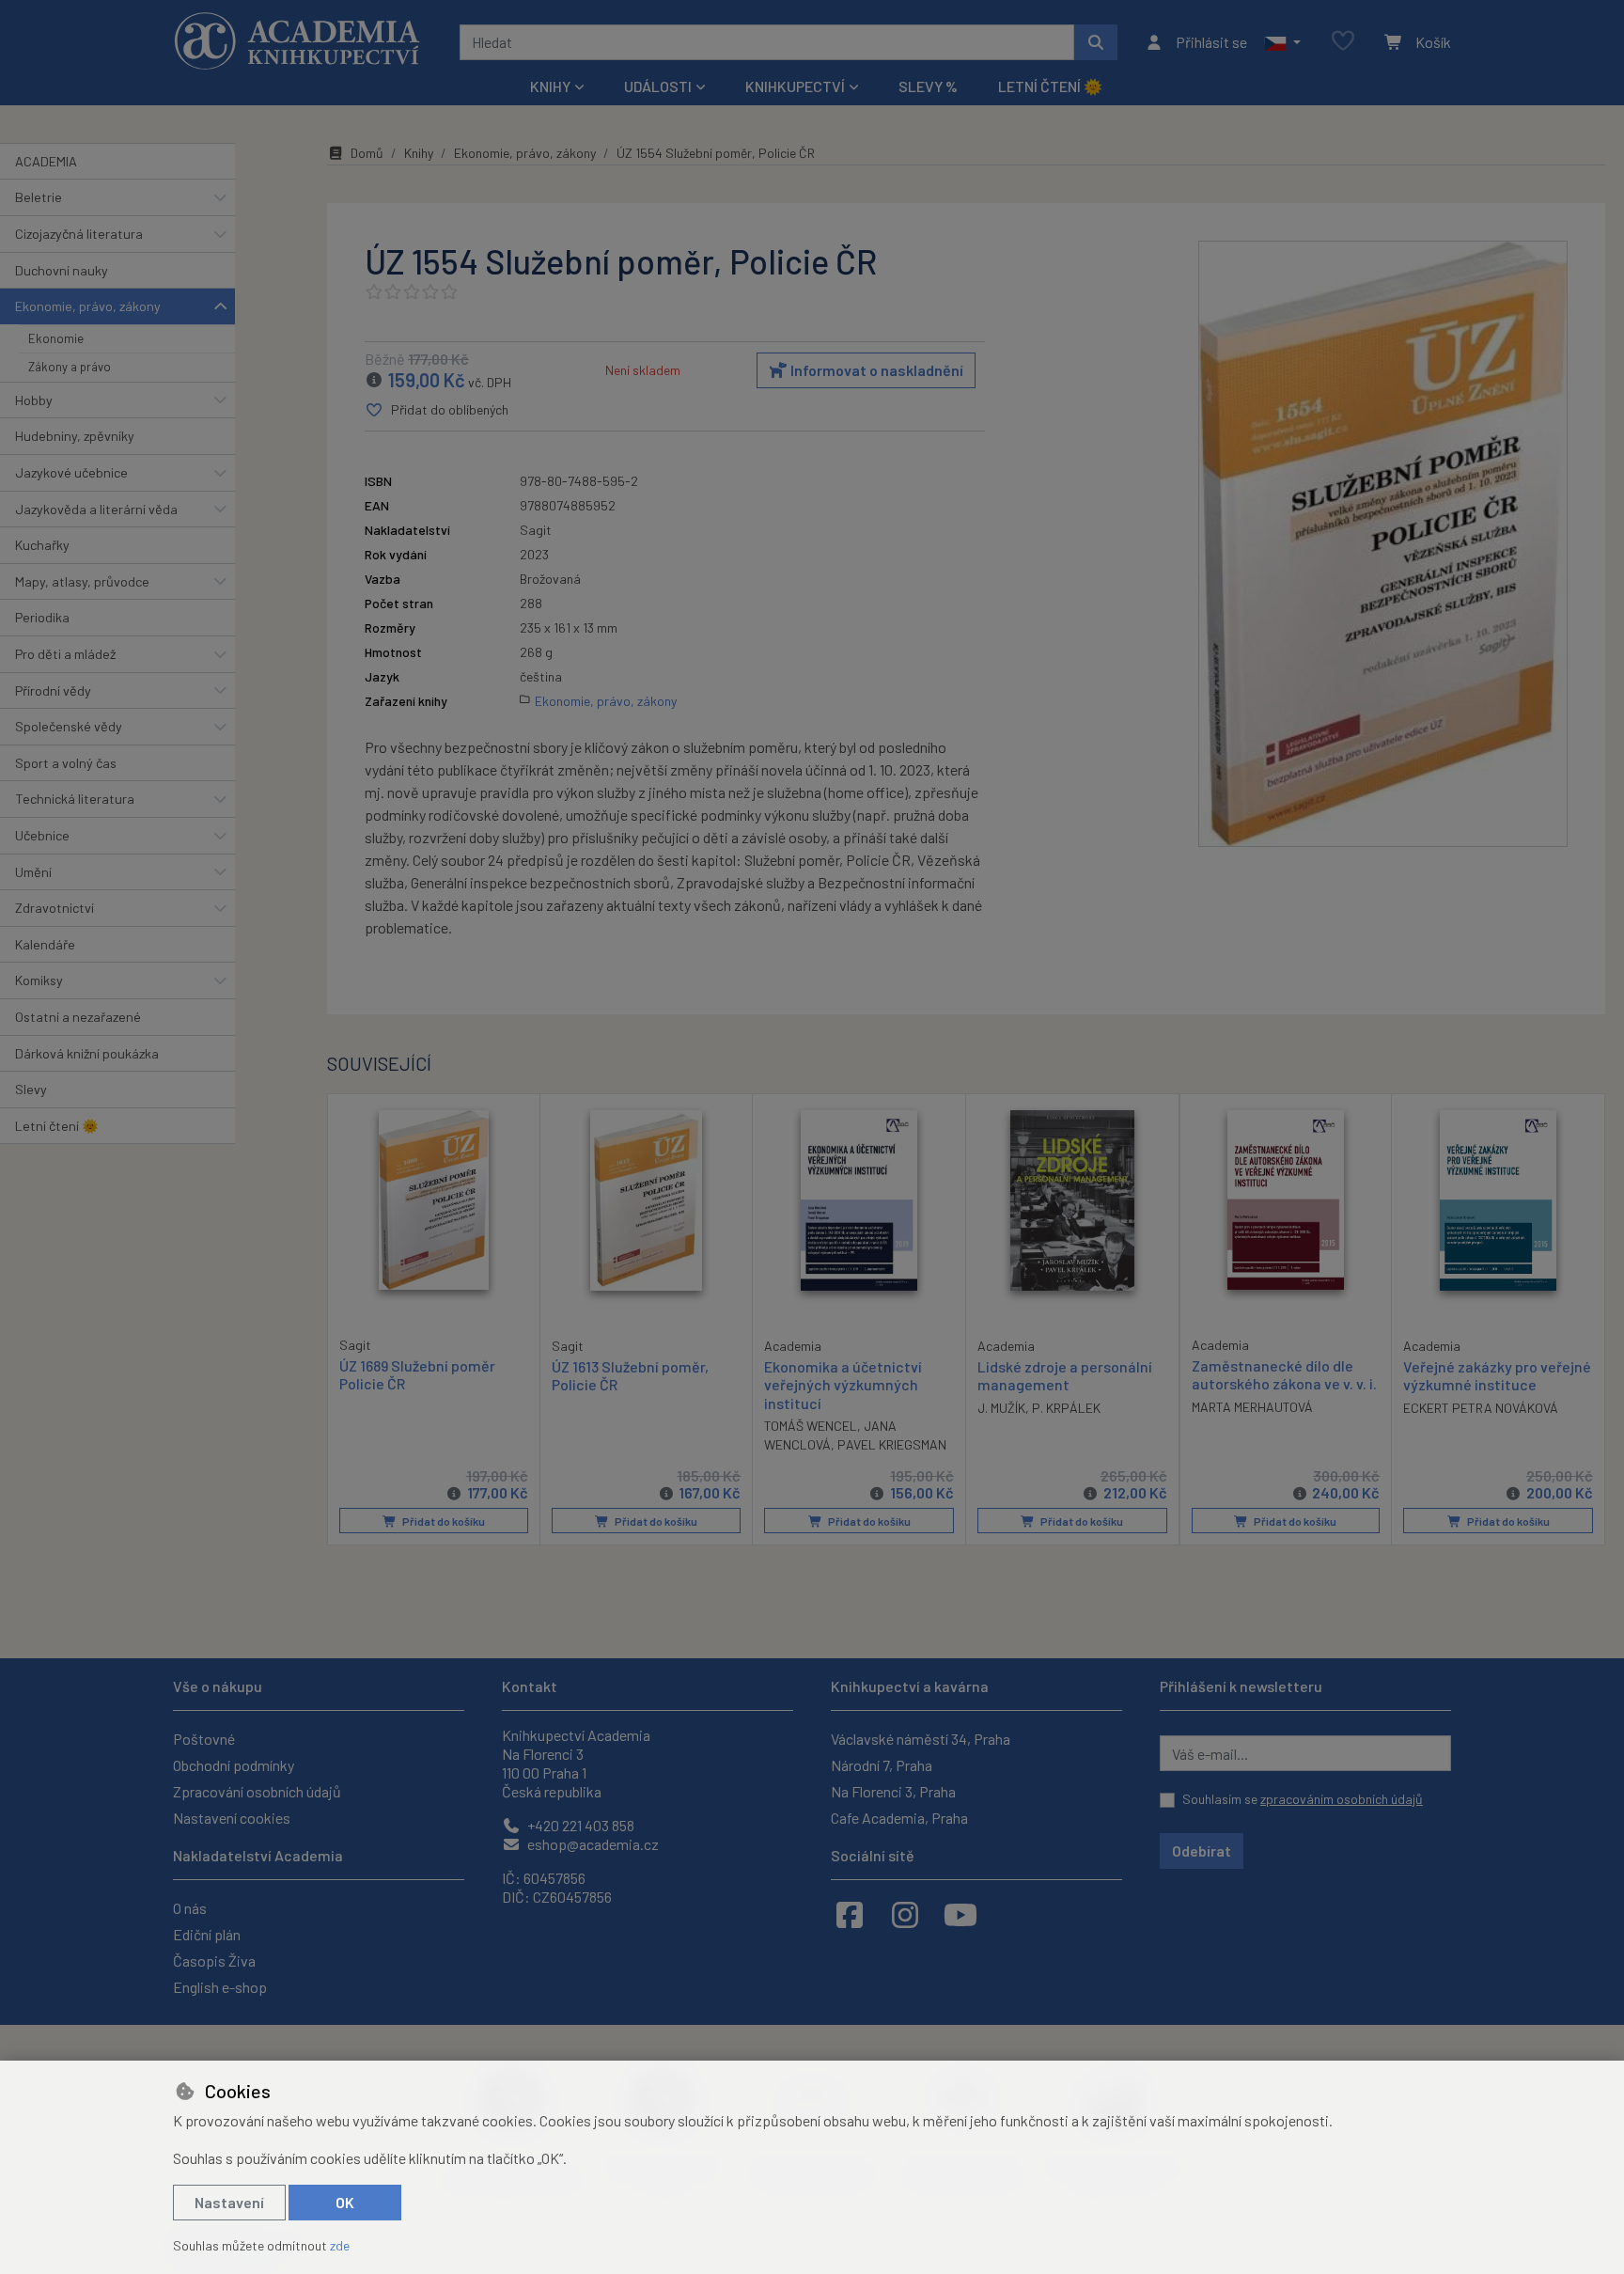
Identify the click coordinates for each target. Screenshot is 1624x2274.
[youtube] (960, 1914)
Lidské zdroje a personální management (1065, 1375)
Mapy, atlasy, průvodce (82, 581)
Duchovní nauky (62, 270)
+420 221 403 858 (579, 1825)
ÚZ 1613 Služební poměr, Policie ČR (630, 1375)
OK (345, 2202)
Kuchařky (42, 545)
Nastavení (229, 2202)
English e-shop (220, 1987)
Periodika (42, 617)
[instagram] (905, 1914)
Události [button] (658, 86)
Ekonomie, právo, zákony (88, 306)
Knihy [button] (550, 86)
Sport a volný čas (66, 763)
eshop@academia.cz (592, 1844)
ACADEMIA (46, 161)
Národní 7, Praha (882, 1765)
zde (340, 2245)
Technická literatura (75, 799)
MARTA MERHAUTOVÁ (1252, 1407)
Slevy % (928, 86)
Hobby (34, 400)
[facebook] (850, 1914)
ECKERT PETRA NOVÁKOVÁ (1481, 1408)
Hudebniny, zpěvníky (75, 436)
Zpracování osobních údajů (257, 1791)
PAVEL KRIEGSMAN (892, 1444)
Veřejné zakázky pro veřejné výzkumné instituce (1497, 1375)
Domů (367, 153)
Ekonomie (56, 338)
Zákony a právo (70, 367)
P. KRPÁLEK (1066, 1408)
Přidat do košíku (443, 1521)
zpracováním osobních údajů (1342, 1799)
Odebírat (1202, 1851)
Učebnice (42, 835)
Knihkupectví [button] (795, 86)
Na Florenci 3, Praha (893, 1791)
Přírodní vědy (53, 690)
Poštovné (204, 1739)
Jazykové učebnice (71, 472)
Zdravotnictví (55, 908)
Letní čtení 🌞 (1050, 86)
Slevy (31, 1089)
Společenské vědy (69, 726)
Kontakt (530, 1686)
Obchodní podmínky (234, 1765)
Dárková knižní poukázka (87, 1053)
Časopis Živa (214, 1960)
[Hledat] (1096, 42)
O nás (190, 1908)
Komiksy (39, 980)
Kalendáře (45, 944)
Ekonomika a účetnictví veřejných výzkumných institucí (843, 1384)
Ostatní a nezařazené (78, 1017)
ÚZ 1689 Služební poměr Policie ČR (417, 1374)
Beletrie (39, 197)
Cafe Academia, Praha (899, 1818)
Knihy (419, 153)
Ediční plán (207, 1934)
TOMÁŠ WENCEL (811, 1426)
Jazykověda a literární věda (96, 509)
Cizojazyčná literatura (79, 234)
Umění (33, 872)
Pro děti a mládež (65, 654)
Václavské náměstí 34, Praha (921, 1739)
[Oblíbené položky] (1343, 42)
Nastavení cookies (232, 1818)
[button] (1282, 42)
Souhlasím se (1303, 1799)
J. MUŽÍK (1001, 1408)
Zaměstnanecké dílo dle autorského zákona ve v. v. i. (1284, 1374)
